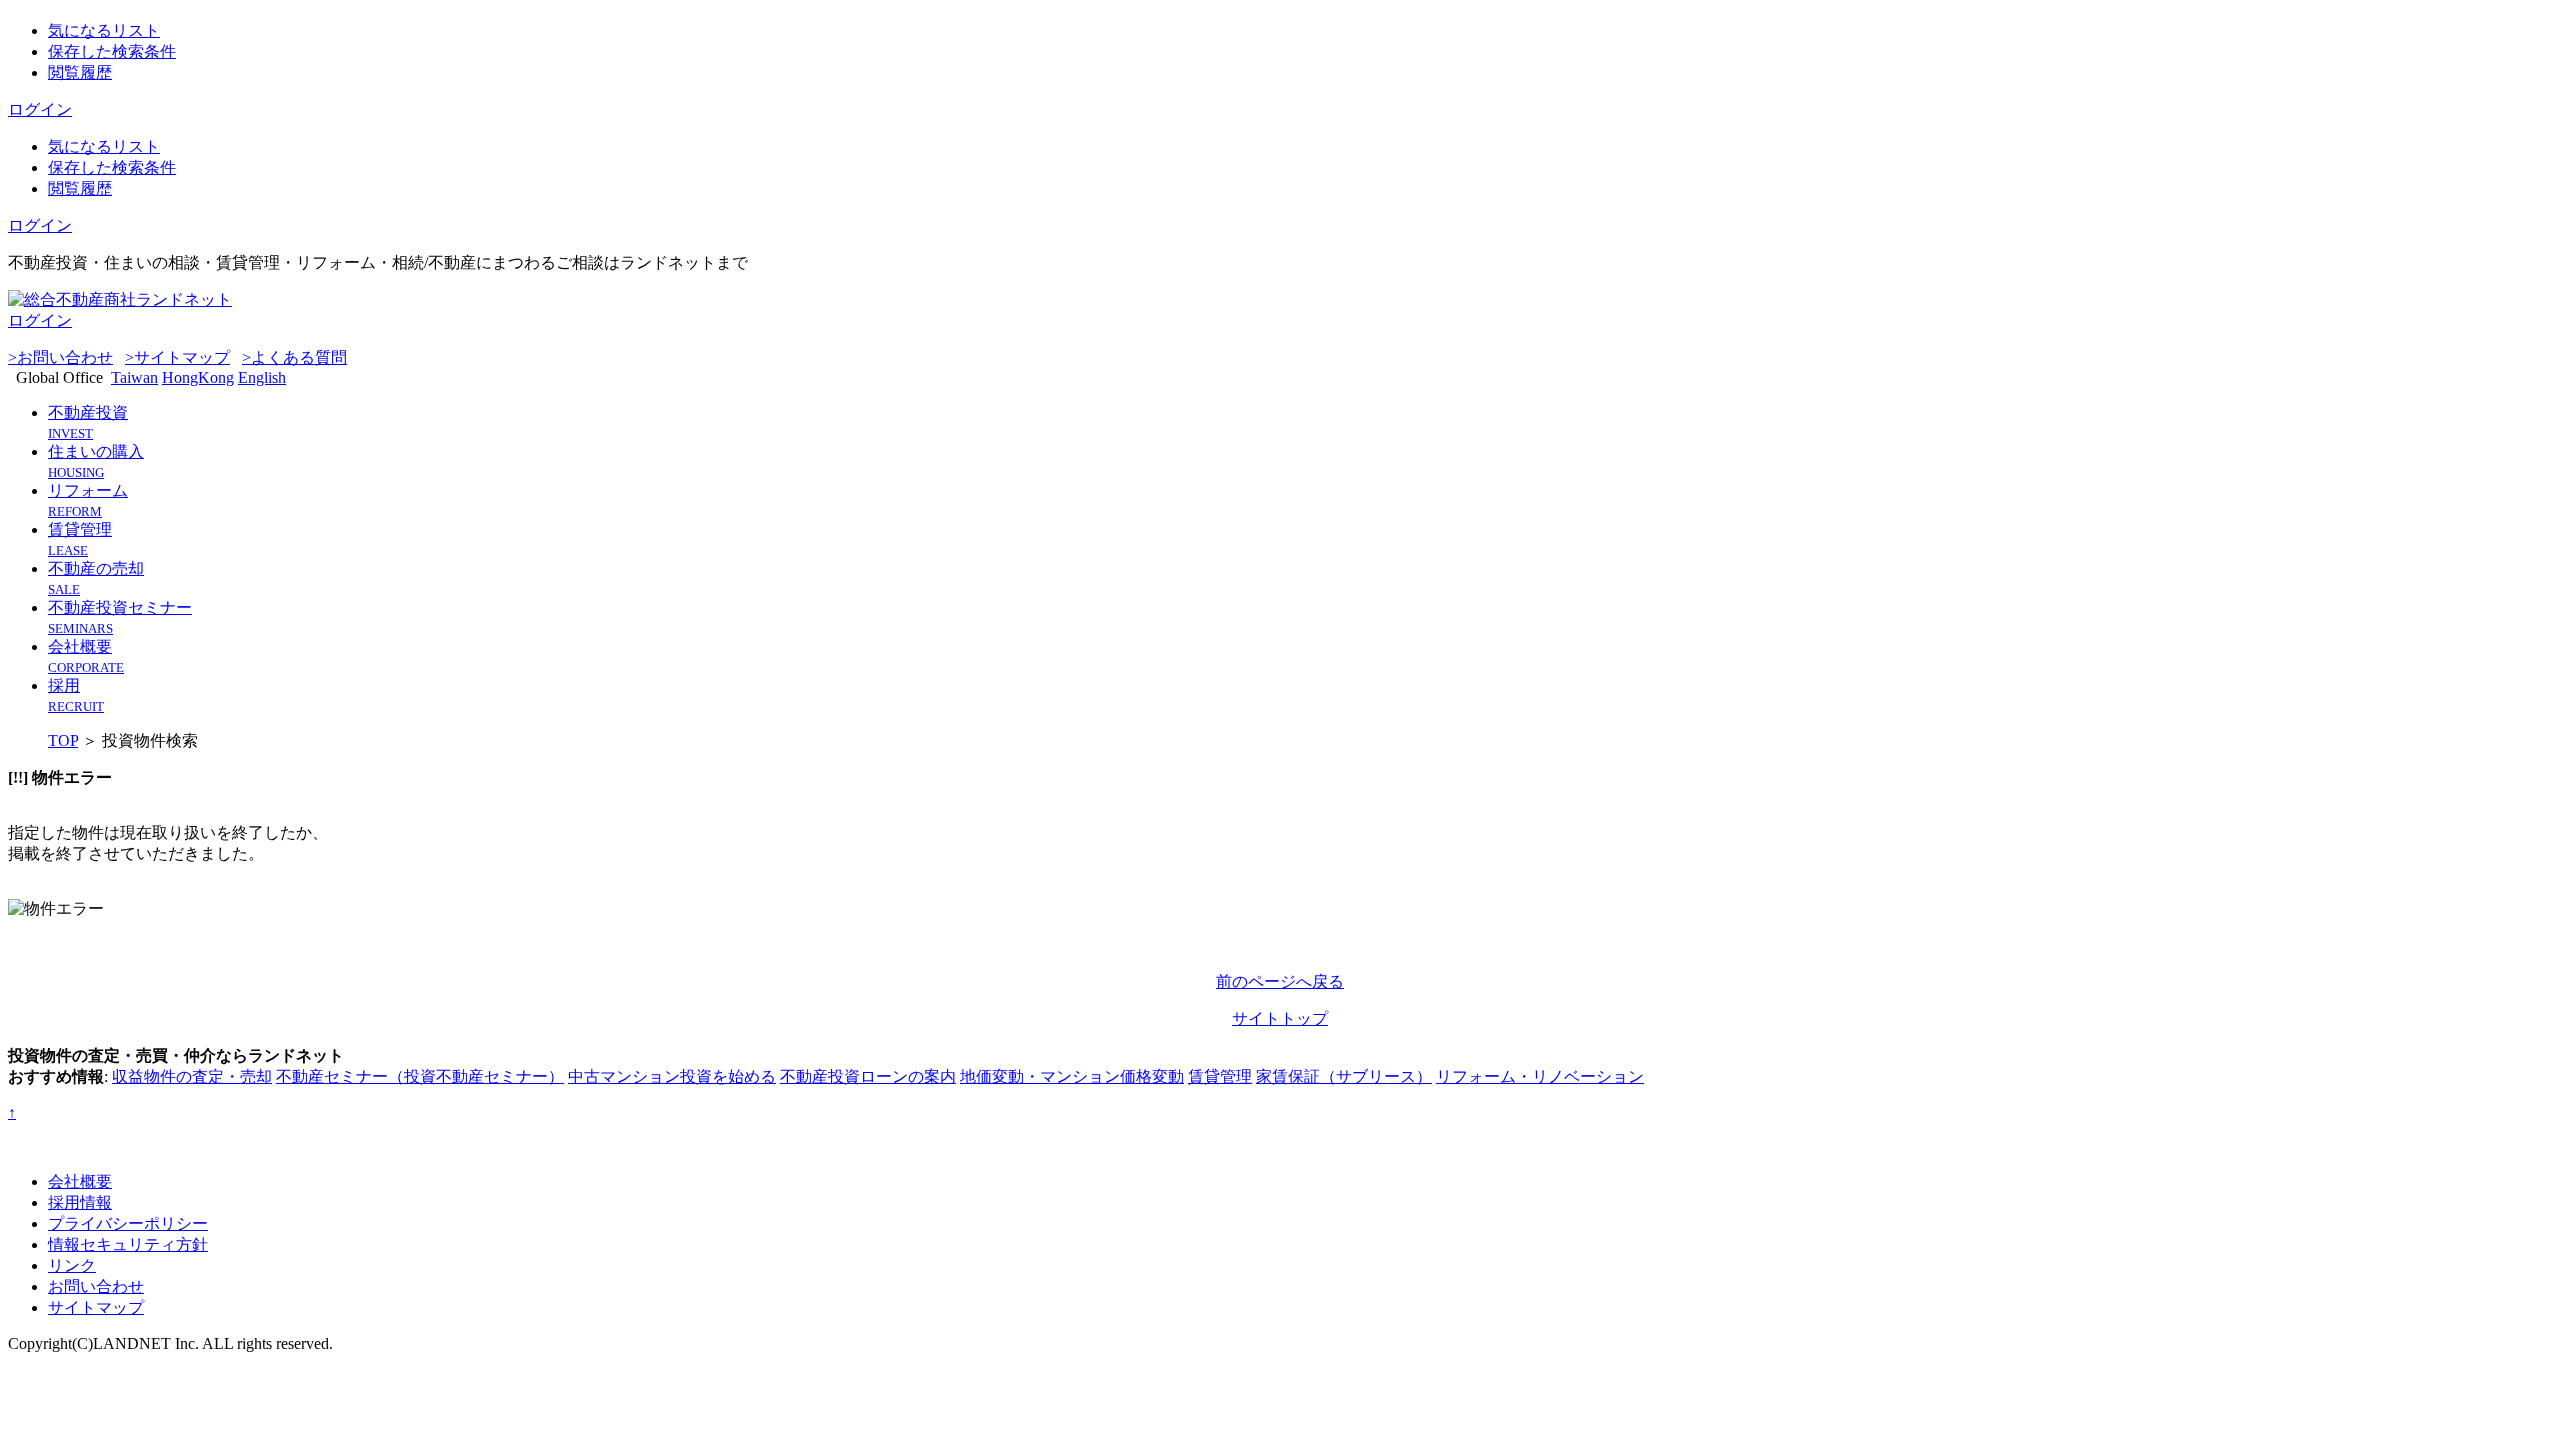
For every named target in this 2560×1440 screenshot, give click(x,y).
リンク (72, 1265)
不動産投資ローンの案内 (868, 1076)
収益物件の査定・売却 (192, 1076)
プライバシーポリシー (128, 1223)
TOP (63, 740)
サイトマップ (96, 1307)
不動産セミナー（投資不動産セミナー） (420, 1076)
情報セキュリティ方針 (128, 1244)
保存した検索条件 (112, 51)
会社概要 (80, 1181)
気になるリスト (104, 30)
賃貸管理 (1220, 1076)
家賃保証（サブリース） (1344, 1076)
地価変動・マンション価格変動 (1072, 1076)
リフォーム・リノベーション (1540, 1076)
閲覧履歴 (80, 72)
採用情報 (80, 1202)
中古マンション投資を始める (672, 1076)
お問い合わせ (96, 1286)
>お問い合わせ (60, 357)
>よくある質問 (294, 357)
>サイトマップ (177, 357)
